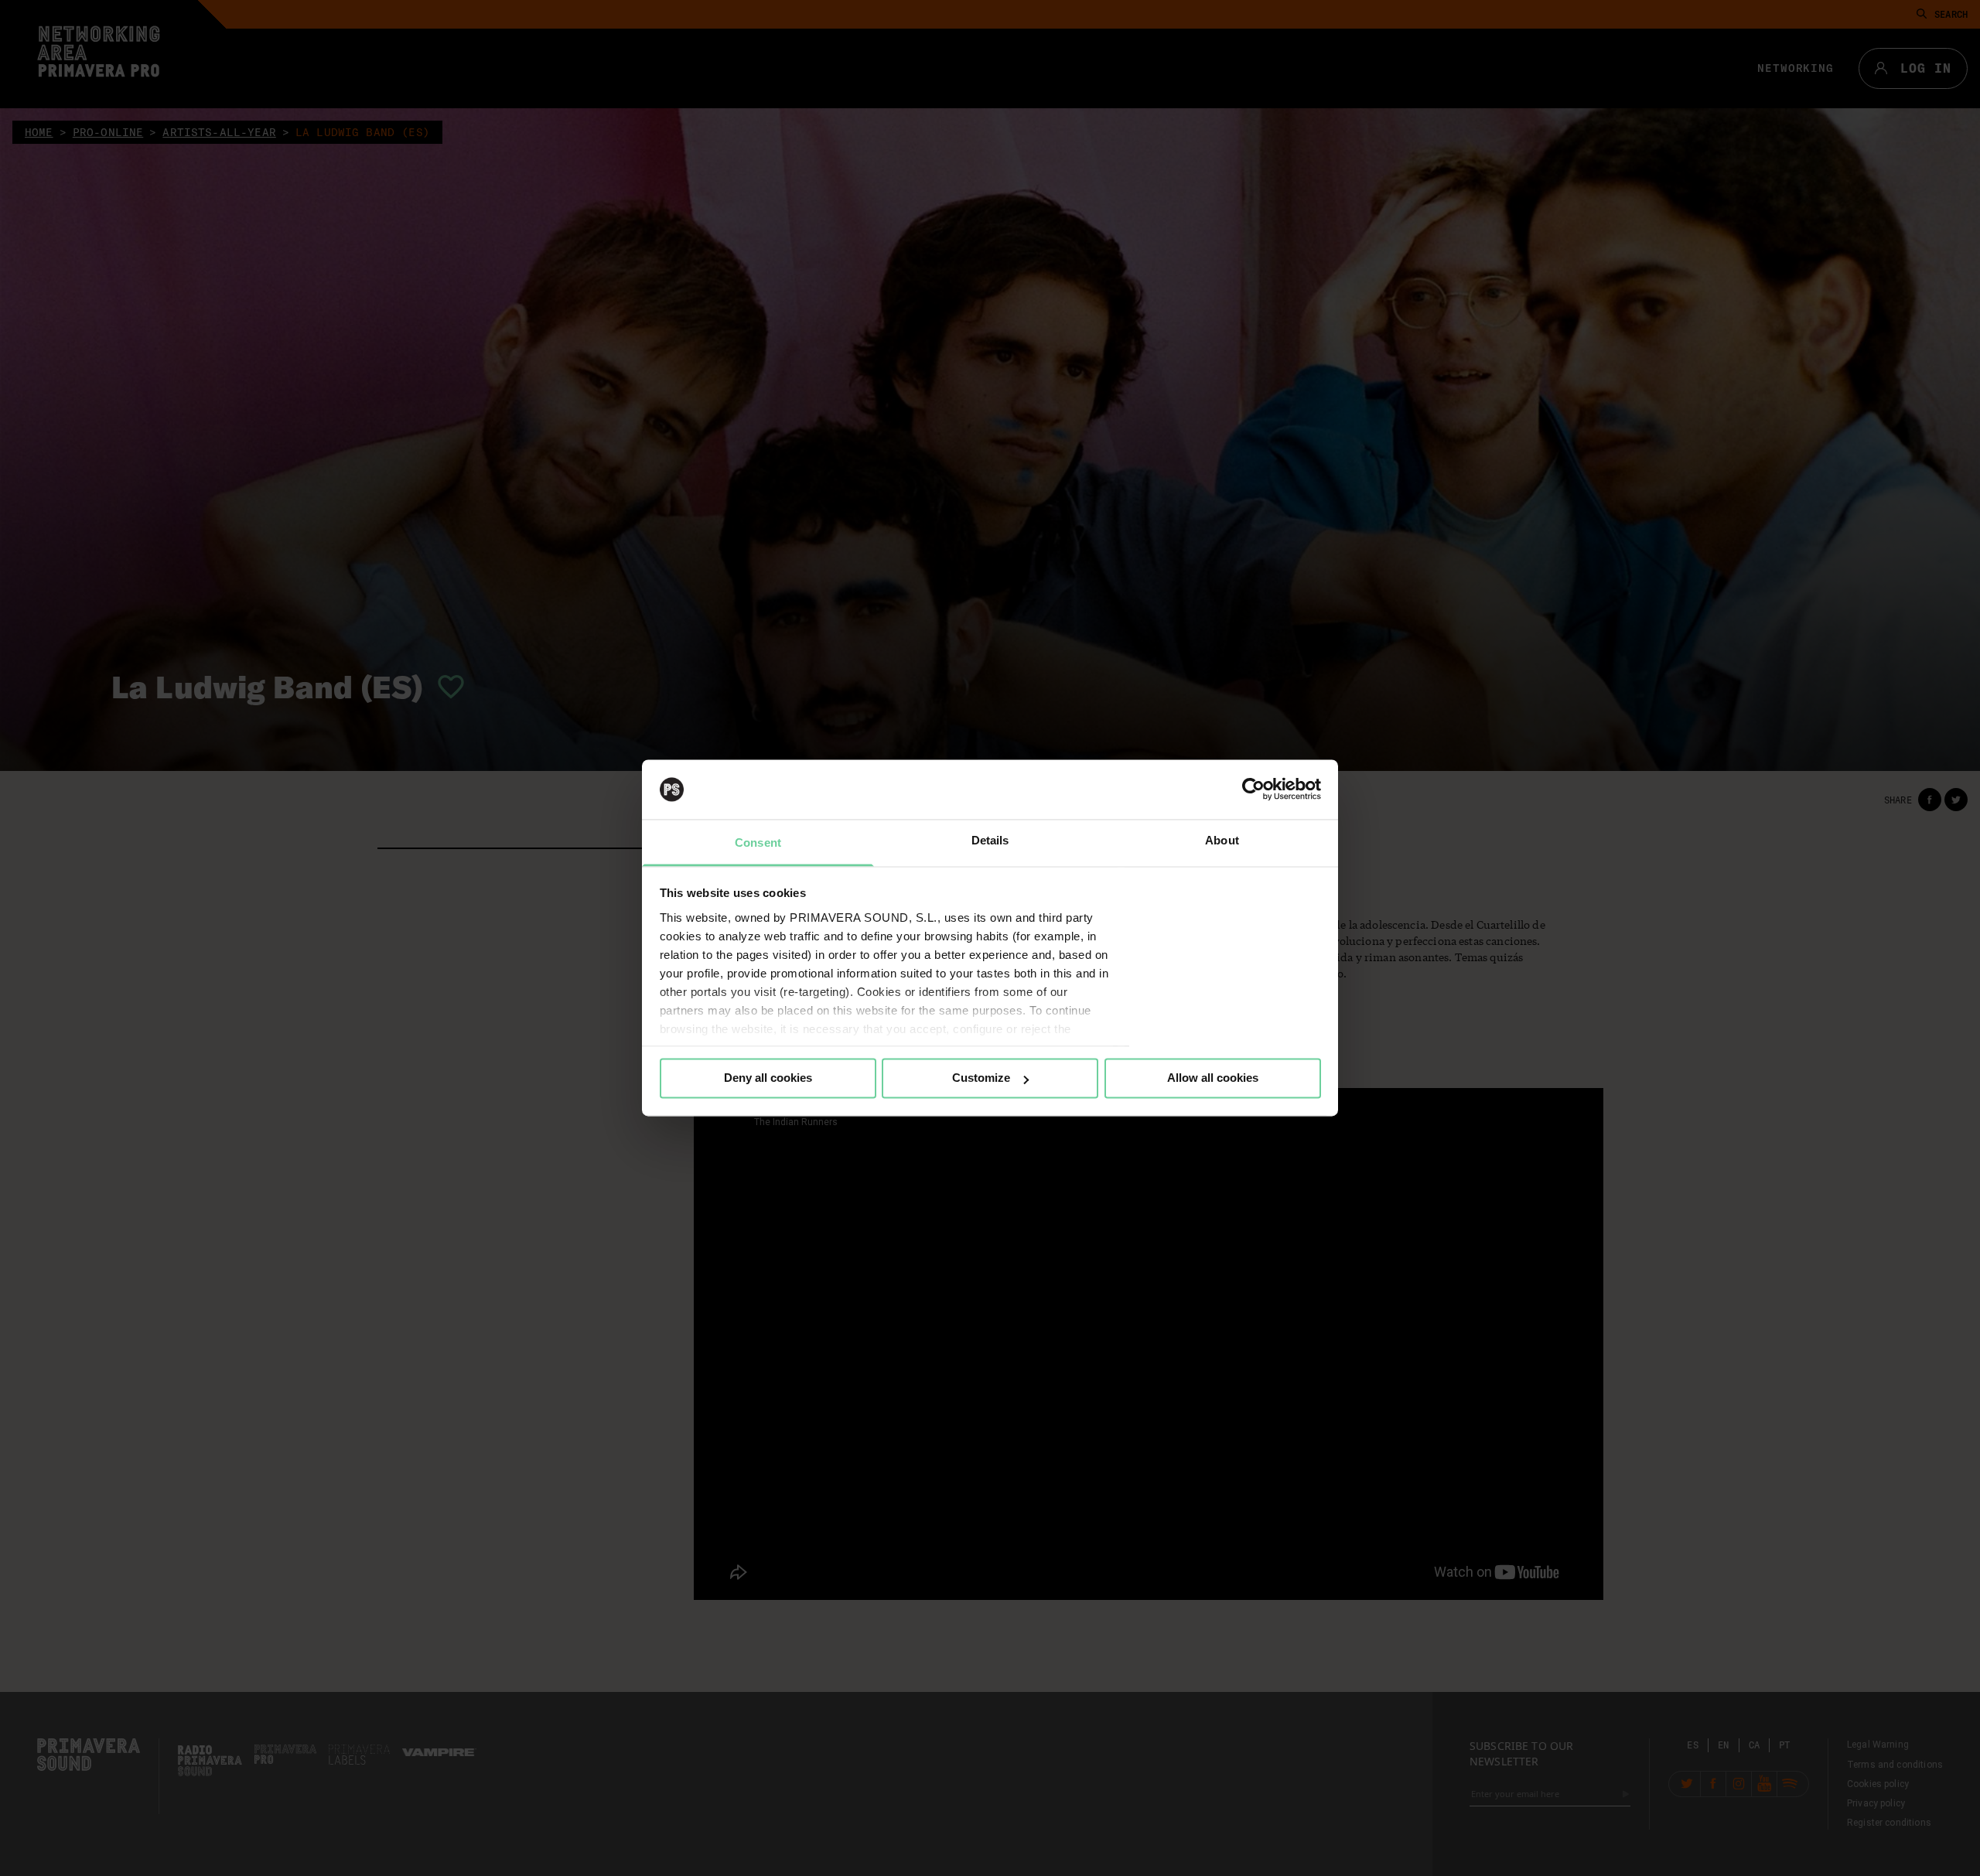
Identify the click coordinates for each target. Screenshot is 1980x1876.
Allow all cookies (1213, 1078)
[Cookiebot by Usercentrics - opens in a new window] (1253, 790)
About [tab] (1222, 840)
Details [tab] (990, 840)
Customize (981, 1078)
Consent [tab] (758, 842)
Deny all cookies (768, 1078)
